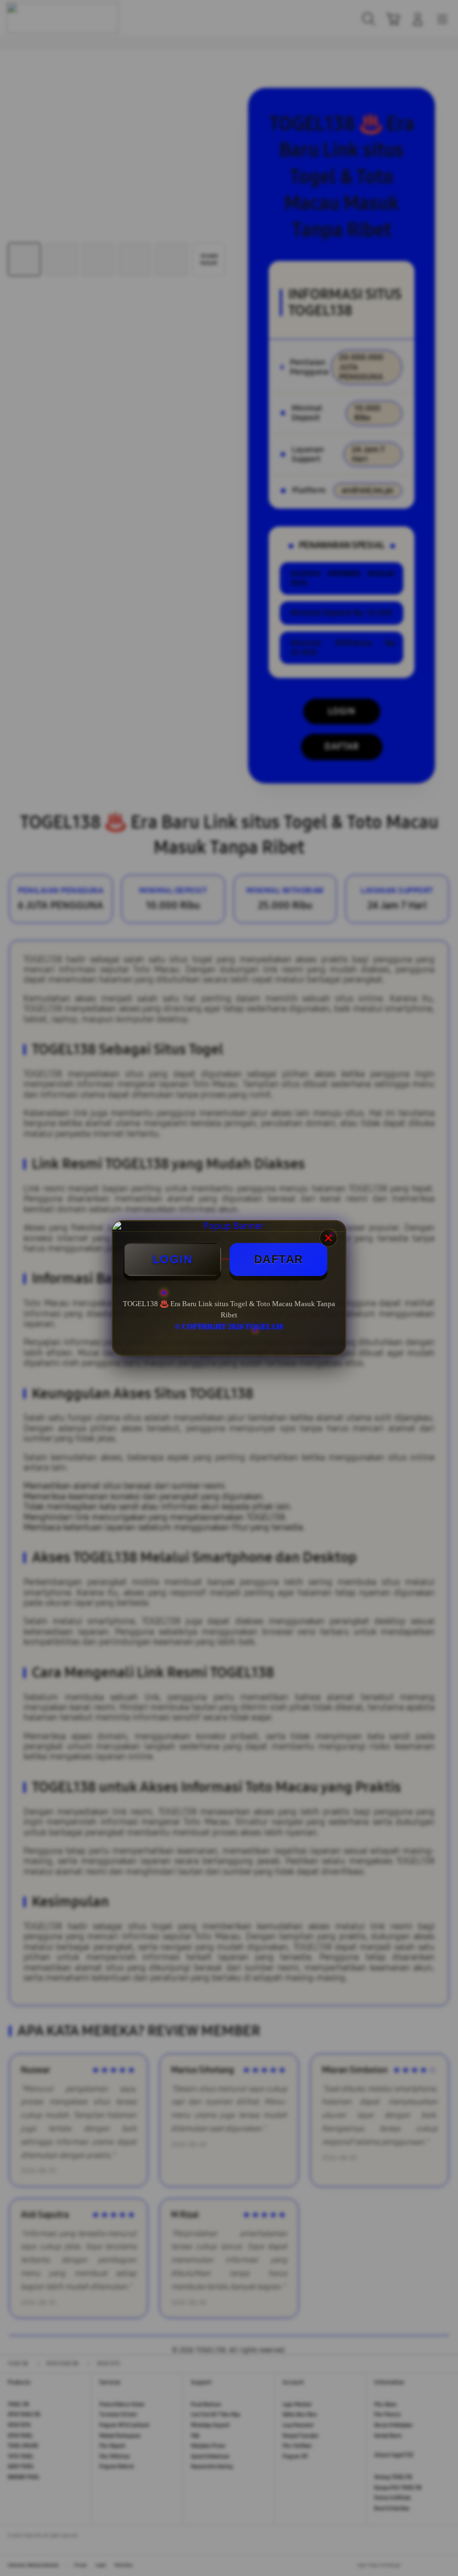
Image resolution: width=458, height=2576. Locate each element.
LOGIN (173, 1259)
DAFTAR (279, 1259)
